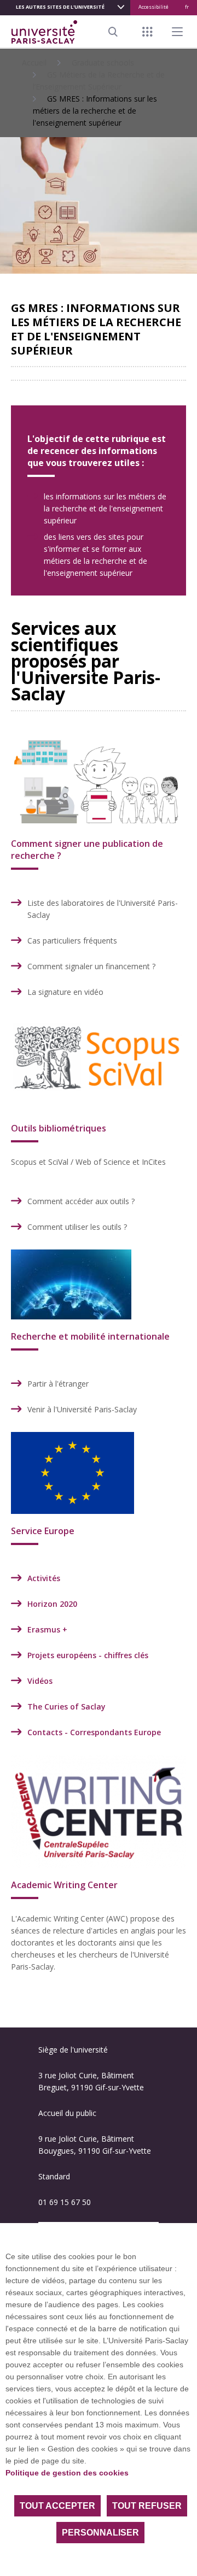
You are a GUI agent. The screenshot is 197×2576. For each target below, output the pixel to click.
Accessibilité (153, 7)
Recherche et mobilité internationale (90, 1336)
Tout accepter (57, 2506)
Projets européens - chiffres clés (88, 1655)
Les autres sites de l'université (60, 7)
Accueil (34, 63)
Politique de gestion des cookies (67, 2473)
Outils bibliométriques (59, 1128)
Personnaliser (100, 2533)
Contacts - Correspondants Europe (94, 1732)
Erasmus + (47, 1629)
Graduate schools (103, 63)
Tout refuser (147, 2506)
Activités (44, 1578)
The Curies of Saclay (66, 1706)
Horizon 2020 (52, 1604)
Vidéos (40, 1681)
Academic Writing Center (64, 1885)
